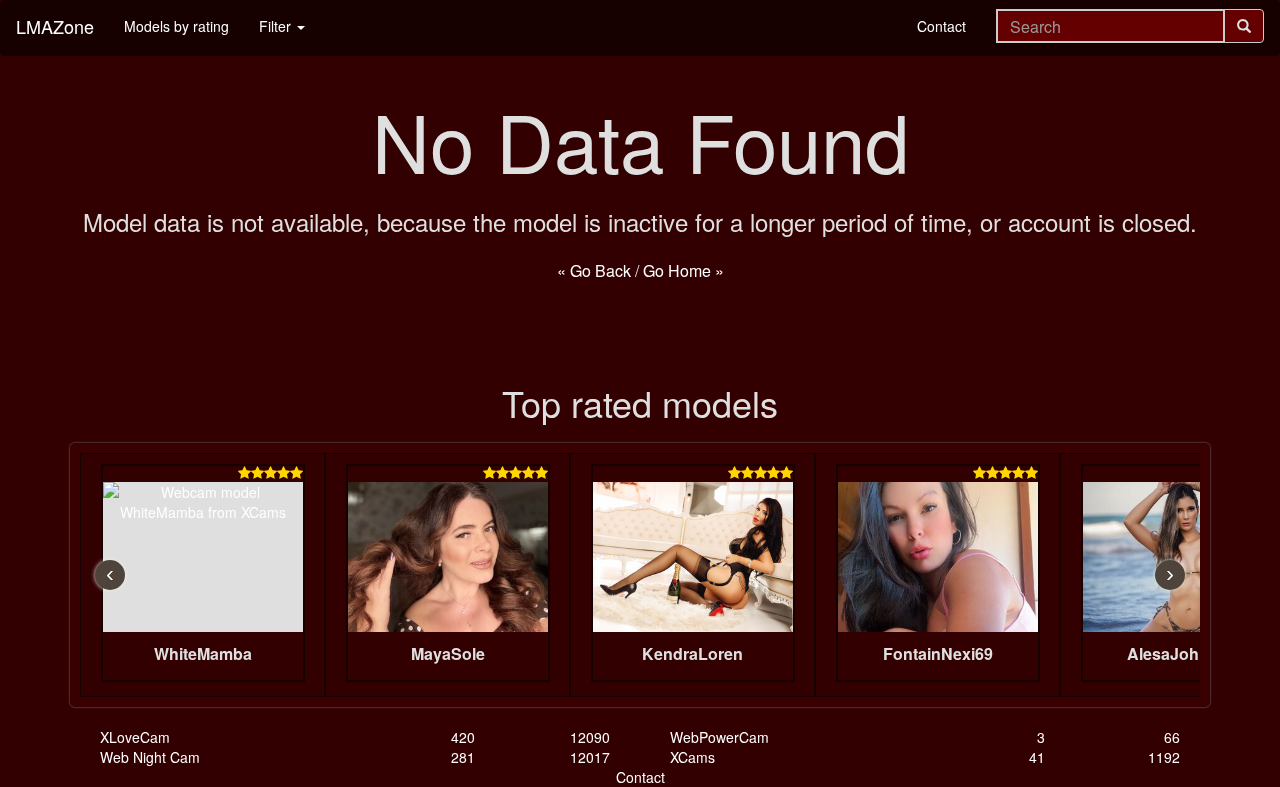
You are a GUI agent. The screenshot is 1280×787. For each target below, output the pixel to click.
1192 (1164, 757)
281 (463, 757)
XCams (692, 757)
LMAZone (55, 26)
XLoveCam (135, 737)
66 (1172, 737)
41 (1037, 757)
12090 (590, 737)
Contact (941, 26)
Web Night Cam (150, 757)
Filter (277, 26)
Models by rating (176, 26)
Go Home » (683, 270)
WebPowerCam (719, 737)
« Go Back (594, 270)
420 (463, 737)
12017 (590, 757)
